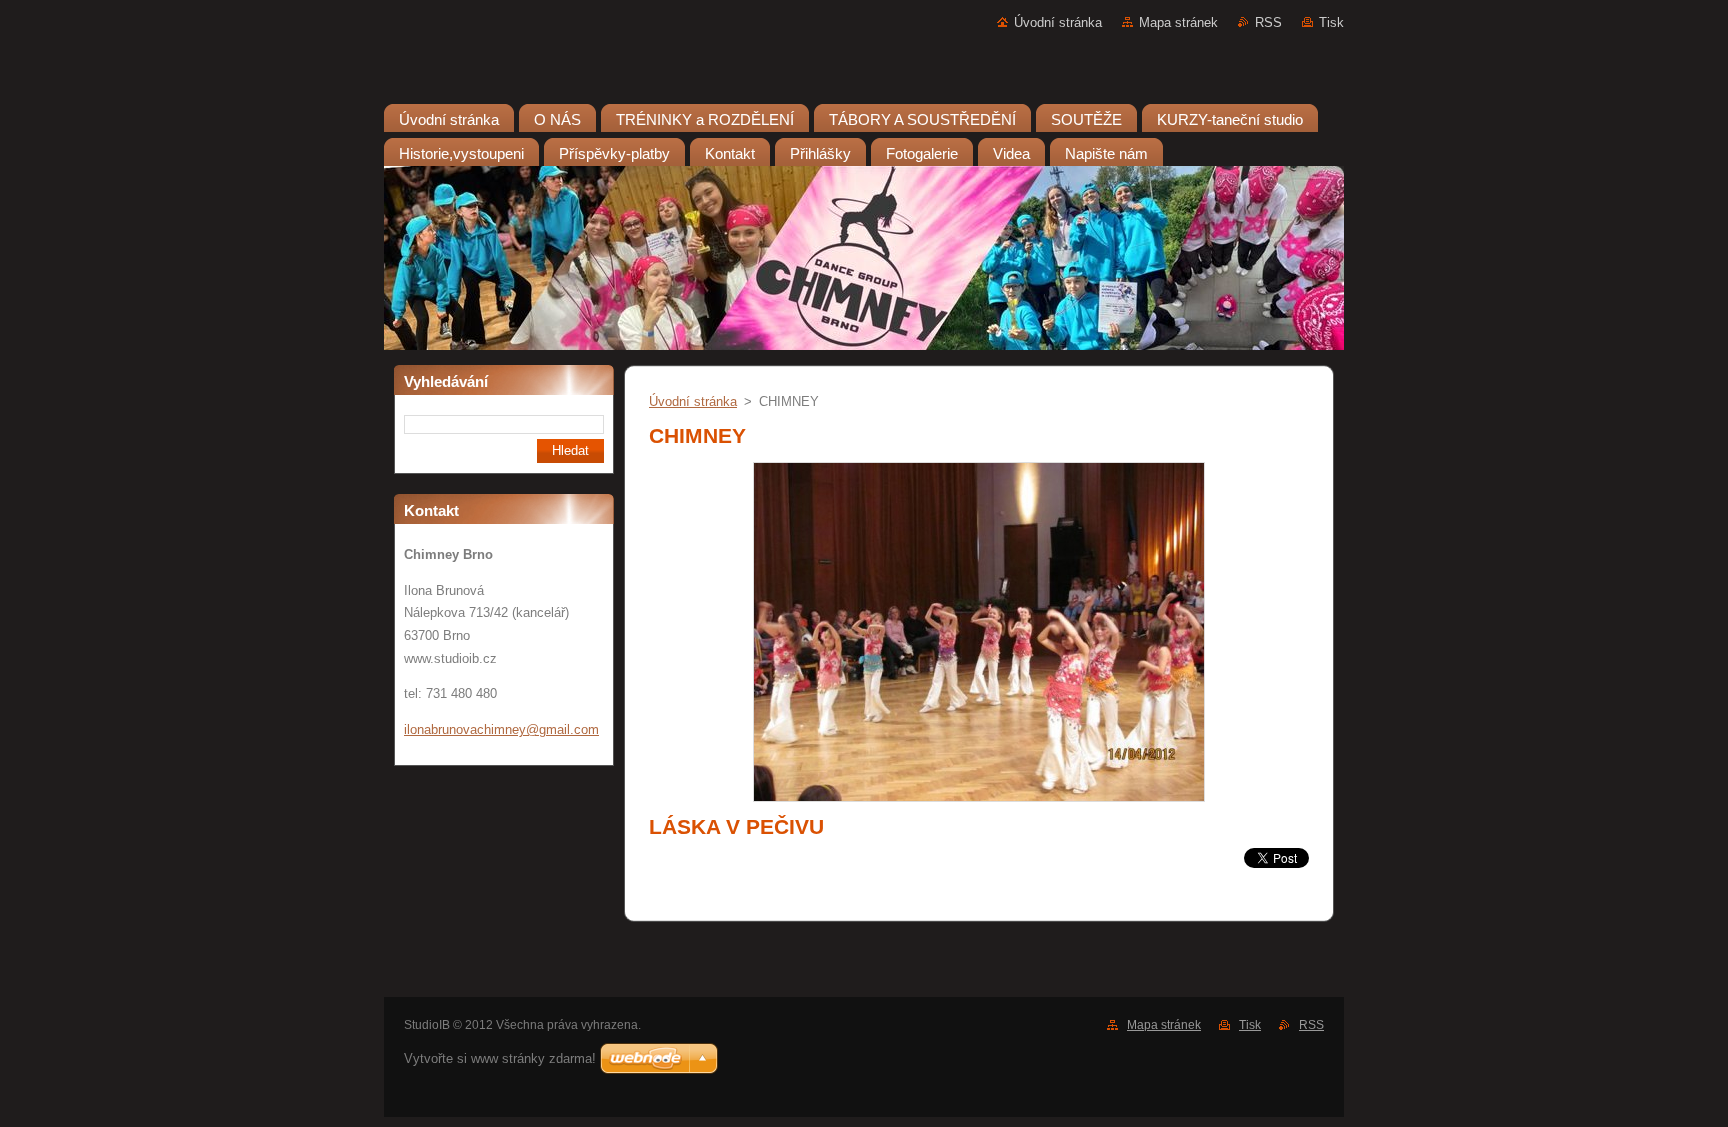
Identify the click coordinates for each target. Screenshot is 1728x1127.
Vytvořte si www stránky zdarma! (500, 1058)
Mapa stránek (1178, 22)
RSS (1268, 22)
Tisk (1331, 22)
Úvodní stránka (1058, 22)
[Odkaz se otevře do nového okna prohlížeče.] (979, 802)
